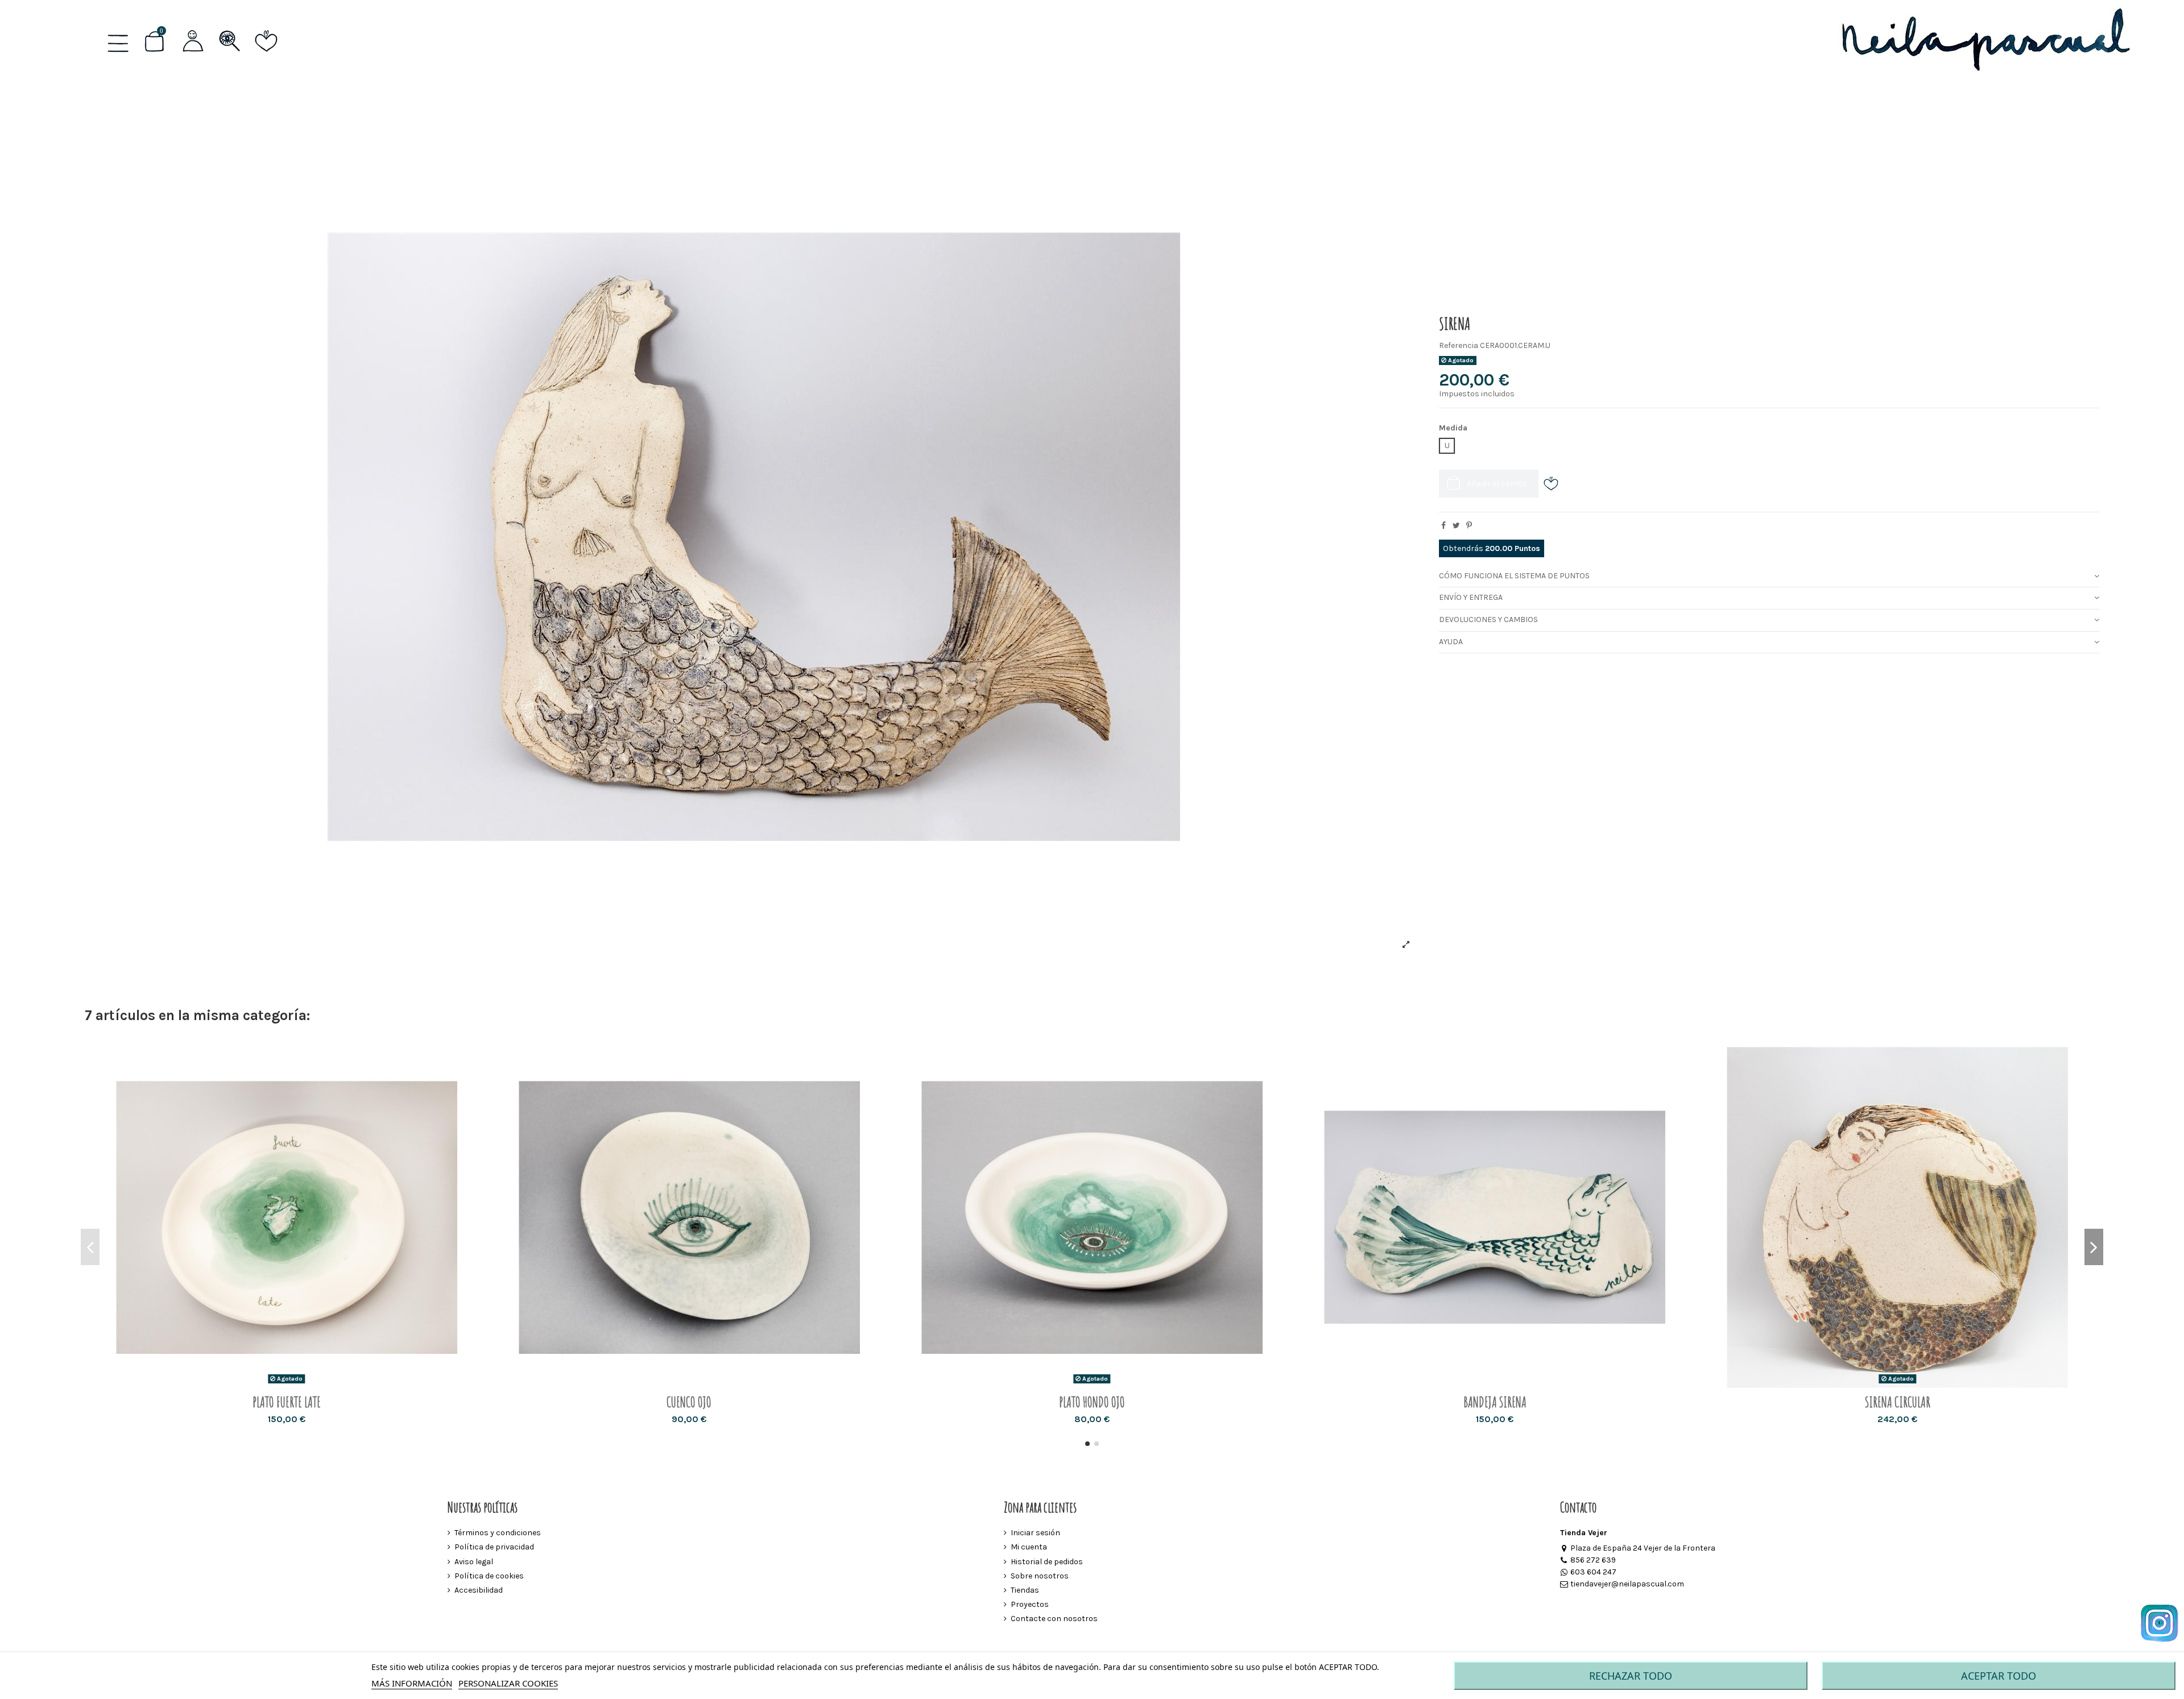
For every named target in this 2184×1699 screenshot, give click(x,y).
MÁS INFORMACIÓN (412, 1683)
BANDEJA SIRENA (1495, 1402)
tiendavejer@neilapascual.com (1627, 1584)
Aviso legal (474, 1562)
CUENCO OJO (689, 1402)
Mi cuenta (1029, 1547)
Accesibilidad (479, 1590)
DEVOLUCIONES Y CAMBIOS (1488, 619)
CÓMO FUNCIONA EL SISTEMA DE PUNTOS (1514, 576)
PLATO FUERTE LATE (287, 1402)
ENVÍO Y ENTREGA (1471, 597)
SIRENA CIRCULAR (1898, 1402)
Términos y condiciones (498, 1533)
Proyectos (1030, 1604)
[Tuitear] (1456, 526)
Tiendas (1025, 1590)
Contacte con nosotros (1054, 1619)
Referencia (1459, 345)
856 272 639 (1593, 1560)
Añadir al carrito (1497, 484)
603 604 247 (1593, 1572)
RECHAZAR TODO (1631, 1676)
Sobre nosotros (1040, 1576)
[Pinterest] (1469, 526)
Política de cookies (489, 1576)
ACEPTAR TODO (1999, 1676)
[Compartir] (1443, 526)
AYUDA (1451, 642)
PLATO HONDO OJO (1092, 1402)
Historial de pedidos (1047, 1562)
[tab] (1769, 576)
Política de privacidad (494, 1547)
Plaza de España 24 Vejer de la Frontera (1643, 1548)
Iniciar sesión (1035, 1533)
